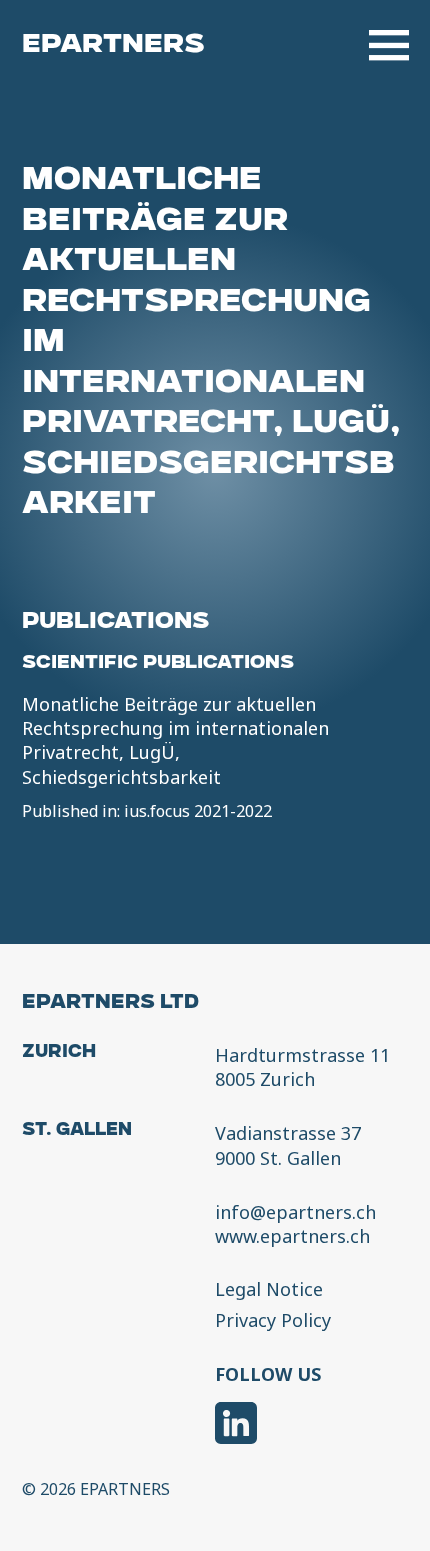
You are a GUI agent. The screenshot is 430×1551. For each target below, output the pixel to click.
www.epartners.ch (292, 1236)
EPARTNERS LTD (110, 1004)
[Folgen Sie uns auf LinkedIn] (236, 1425)
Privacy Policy (273, 1321)
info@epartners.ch (295, 1212)
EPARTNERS (113, 45)
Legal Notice (269, 1290)
